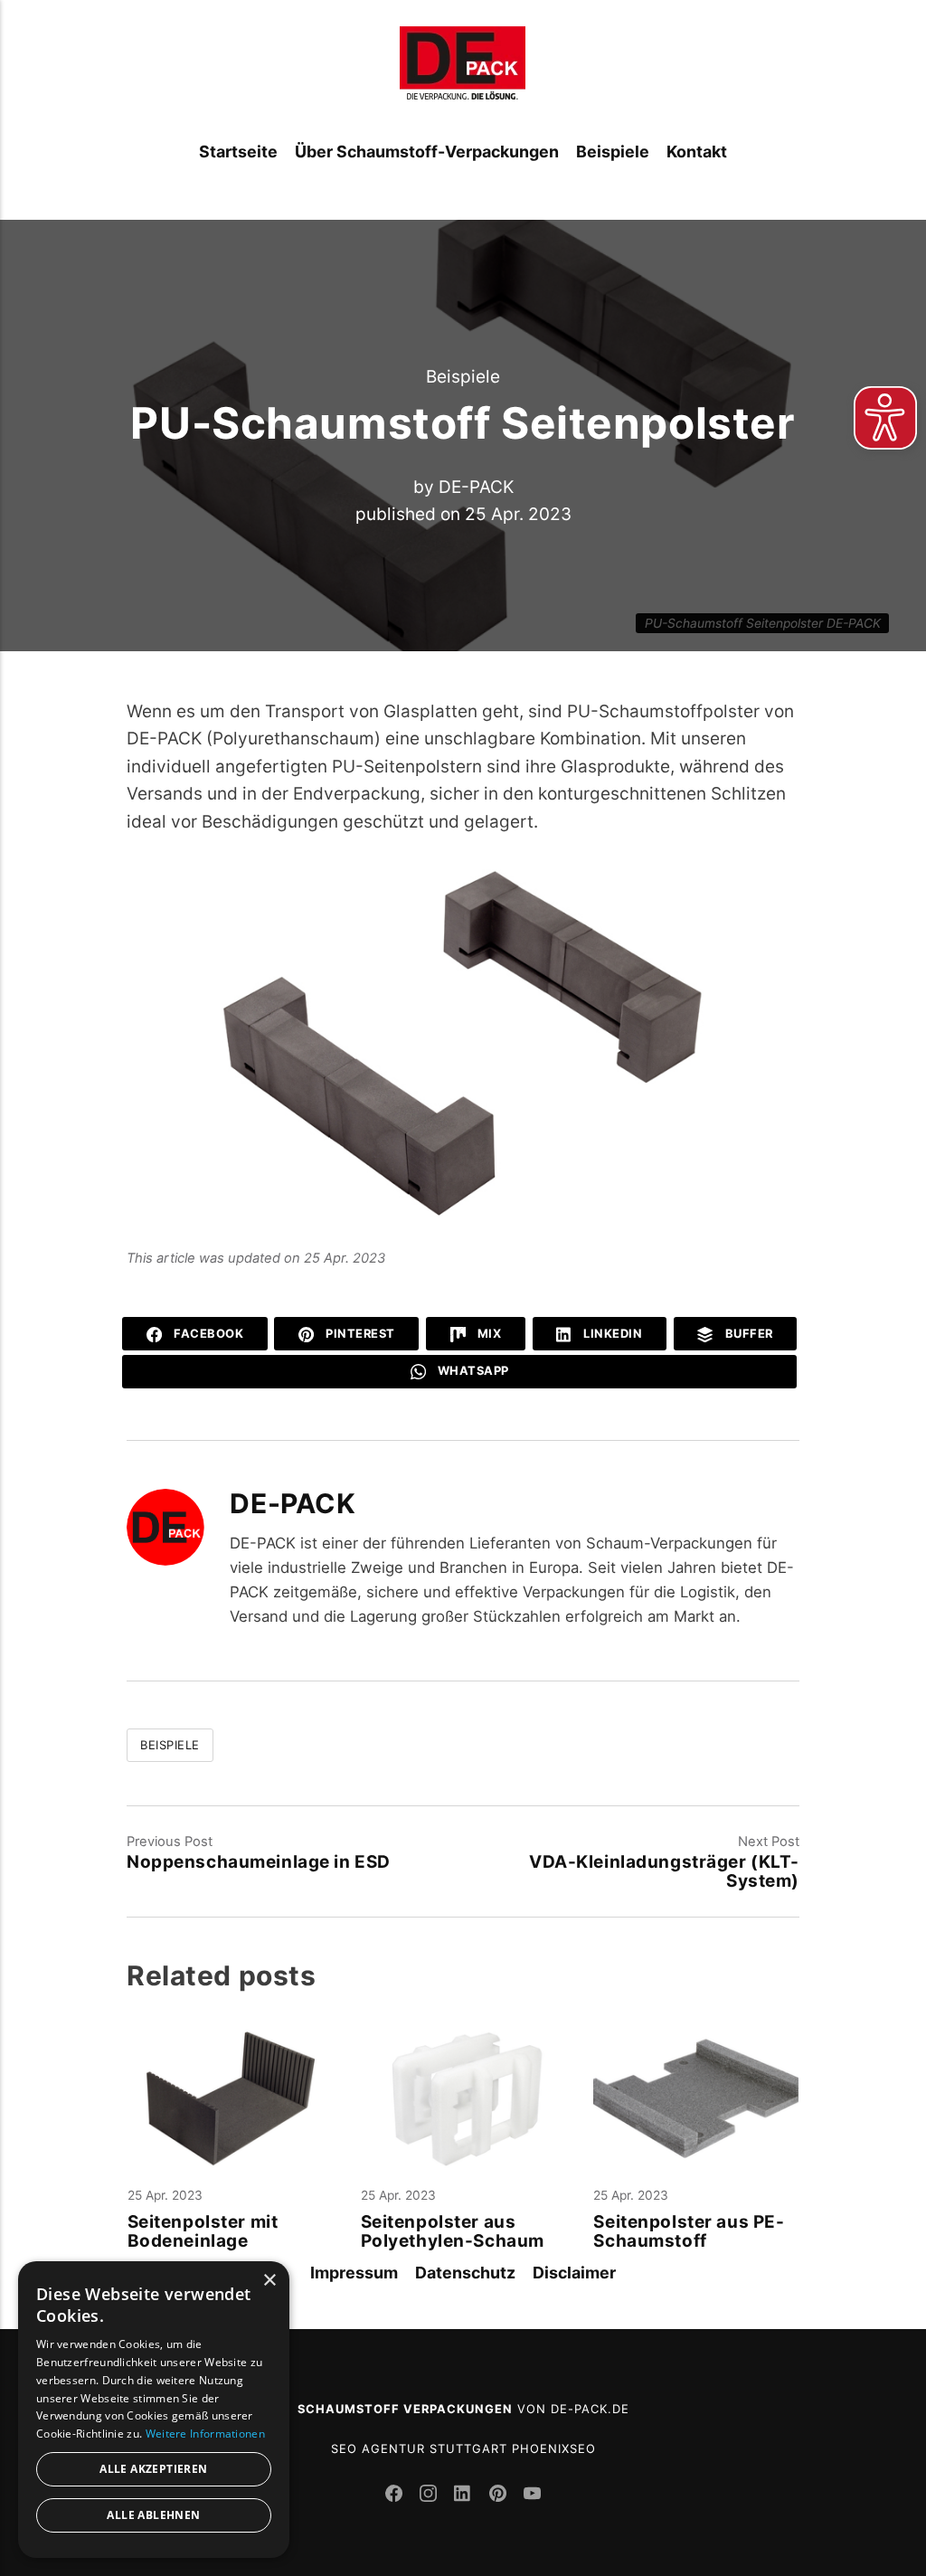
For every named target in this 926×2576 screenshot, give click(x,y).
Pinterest (359, 1333)
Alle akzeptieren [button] (153, 2469)
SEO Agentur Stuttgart (419, 2448)
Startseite (238, 152)
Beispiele (613, 152)
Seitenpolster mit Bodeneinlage (203, 2232)
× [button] (269, 2281)
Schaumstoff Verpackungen (405, 2409)
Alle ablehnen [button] (153, 2515)
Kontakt (697, 152)
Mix (487, 1333)
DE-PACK (476, 486)
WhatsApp (472, 1370)
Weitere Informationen (205, 2434)
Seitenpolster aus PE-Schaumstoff (689, 2232)
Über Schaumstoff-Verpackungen (427, 152)
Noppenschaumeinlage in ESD (259, 1862)
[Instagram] (430, 2496)
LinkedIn (612, 1333)
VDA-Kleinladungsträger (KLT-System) (664, 1871)
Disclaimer (574, 2273)
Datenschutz (465, 2273)
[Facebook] (396, 2496)
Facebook (208, 1333)
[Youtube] (532, 2496)
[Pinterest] (500, 2496)
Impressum (354, 2273)
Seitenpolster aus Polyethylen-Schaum (453, 2232)
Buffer (747, 1333)
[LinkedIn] (465, 2496)
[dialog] (154, 2410)
